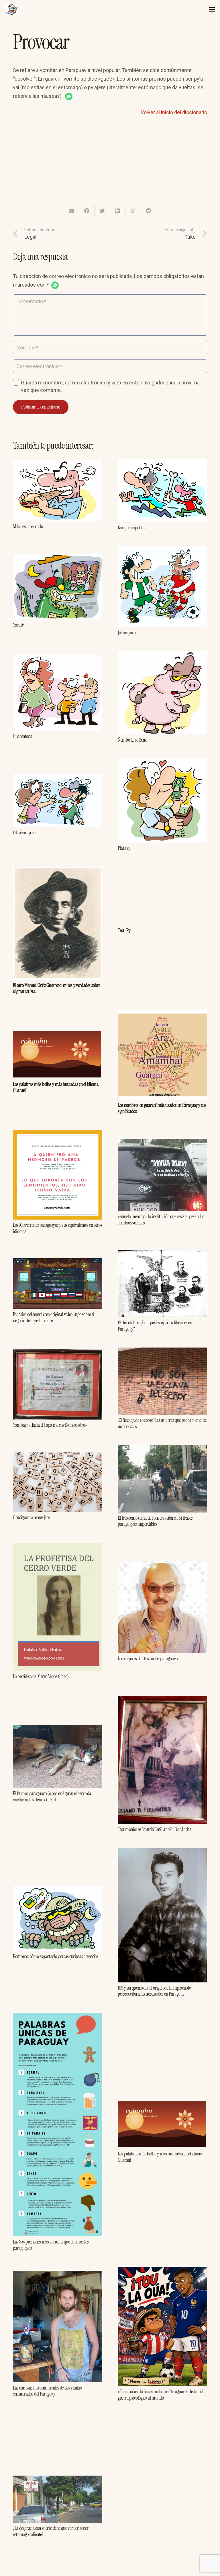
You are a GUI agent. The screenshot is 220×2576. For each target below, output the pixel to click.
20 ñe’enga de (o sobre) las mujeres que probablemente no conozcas (162, 1423)
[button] (69, 96)
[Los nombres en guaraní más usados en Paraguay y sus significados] (162, 1014)
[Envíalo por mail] (71, 211)
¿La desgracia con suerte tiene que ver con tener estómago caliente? (51, 2531)
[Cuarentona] (58, 659)
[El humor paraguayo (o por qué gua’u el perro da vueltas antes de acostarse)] (58, 1729)
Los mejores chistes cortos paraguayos (149, 1659)
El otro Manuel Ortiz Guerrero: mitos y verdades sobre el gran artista (57, 988)
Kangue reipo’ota (131, 528)
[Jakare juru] (162, 551)
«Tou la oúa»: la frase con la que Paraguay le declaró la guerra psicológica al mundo (161, 2395)
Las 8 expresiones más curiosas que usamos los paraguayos (51, 2245)
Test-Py (124, 930)
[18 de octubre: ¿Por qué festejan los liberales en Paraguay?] (162, 1254)
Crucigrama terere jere (31, 1517)
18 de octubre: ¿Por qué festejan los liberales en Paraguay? (155, 1326)
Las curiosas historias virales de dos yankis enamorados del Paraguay (47, 2391)
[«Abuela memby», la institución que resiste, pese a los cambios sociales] (162, 1143)
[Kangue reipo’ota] (162, 463)
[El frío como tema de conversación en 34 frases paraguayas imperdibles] (162, 1449)
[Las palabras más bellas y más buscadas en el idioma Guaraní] (58, 1035)
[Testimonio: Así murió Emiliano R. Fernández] (162, 1699)
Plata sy (124, 848)
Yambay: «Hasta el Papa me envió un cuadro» (50, 1425)
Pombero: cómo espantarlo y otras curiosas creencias (56, 1956)
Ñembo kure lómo (132, 740)
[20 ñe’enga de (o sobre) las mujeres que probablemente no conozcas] (162, 1352)
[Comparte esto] (87, 211)
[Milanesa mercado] (58, 464)
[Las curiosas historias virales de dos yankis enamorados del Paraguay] (58, 2275)
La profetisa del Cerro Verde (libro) (41, 1676)
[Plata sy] (162, 763)
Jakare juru (127, 633)
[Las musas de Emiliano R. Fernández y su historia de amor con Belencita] (162, 2421)
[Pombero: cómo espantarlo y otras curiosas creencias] (58, 1890)
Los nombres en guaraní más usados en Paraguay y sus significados (162, 1108)
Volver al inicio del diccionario (174, 112)
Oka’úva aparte (25, 833)
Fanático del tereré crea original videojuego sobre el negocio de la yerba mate (54, 1317)
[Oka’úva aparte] (58, 778)
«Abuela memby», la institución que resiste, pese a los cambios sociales (161, 1220)
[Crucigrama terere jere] (58, 1456)
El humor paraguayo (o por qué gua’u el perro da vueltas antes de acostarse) (52, 1797)
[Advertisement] (110, 165)
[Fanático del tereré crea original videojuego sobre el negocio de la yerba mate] (58, 1262)
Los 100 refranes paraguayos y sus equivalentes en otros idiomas (57, 1228)
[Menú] (212, 9)
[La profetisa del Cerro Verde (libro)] (58, 1547)
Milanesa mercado (28, 526)
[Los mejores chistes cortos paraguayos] (162, 1565)
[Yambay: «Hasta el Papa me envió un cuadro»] (58, 1353)
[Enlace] (11, 9)
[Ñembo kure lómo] (162, 655)
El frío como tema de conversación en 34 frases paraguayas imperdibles (155, 1521)
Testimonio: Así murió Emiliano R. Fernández (154, 1829)
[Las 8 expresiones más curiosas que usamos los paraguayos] (58, 2017)
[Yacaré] (58, 558)
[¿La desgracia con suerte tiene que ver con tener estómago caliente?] (58, 2480)
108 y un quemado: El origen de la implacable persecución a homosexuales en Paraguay (154, 1991)
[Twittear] (102, 211)
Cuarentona (22, 736)
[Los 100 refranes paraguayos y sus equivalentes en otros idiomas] (58, 1134)
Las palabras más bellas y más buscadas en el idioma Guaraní (56, 1087)
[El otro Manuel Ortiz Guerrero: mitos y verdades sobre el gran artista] (58, 871)
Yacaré (18, 625)
